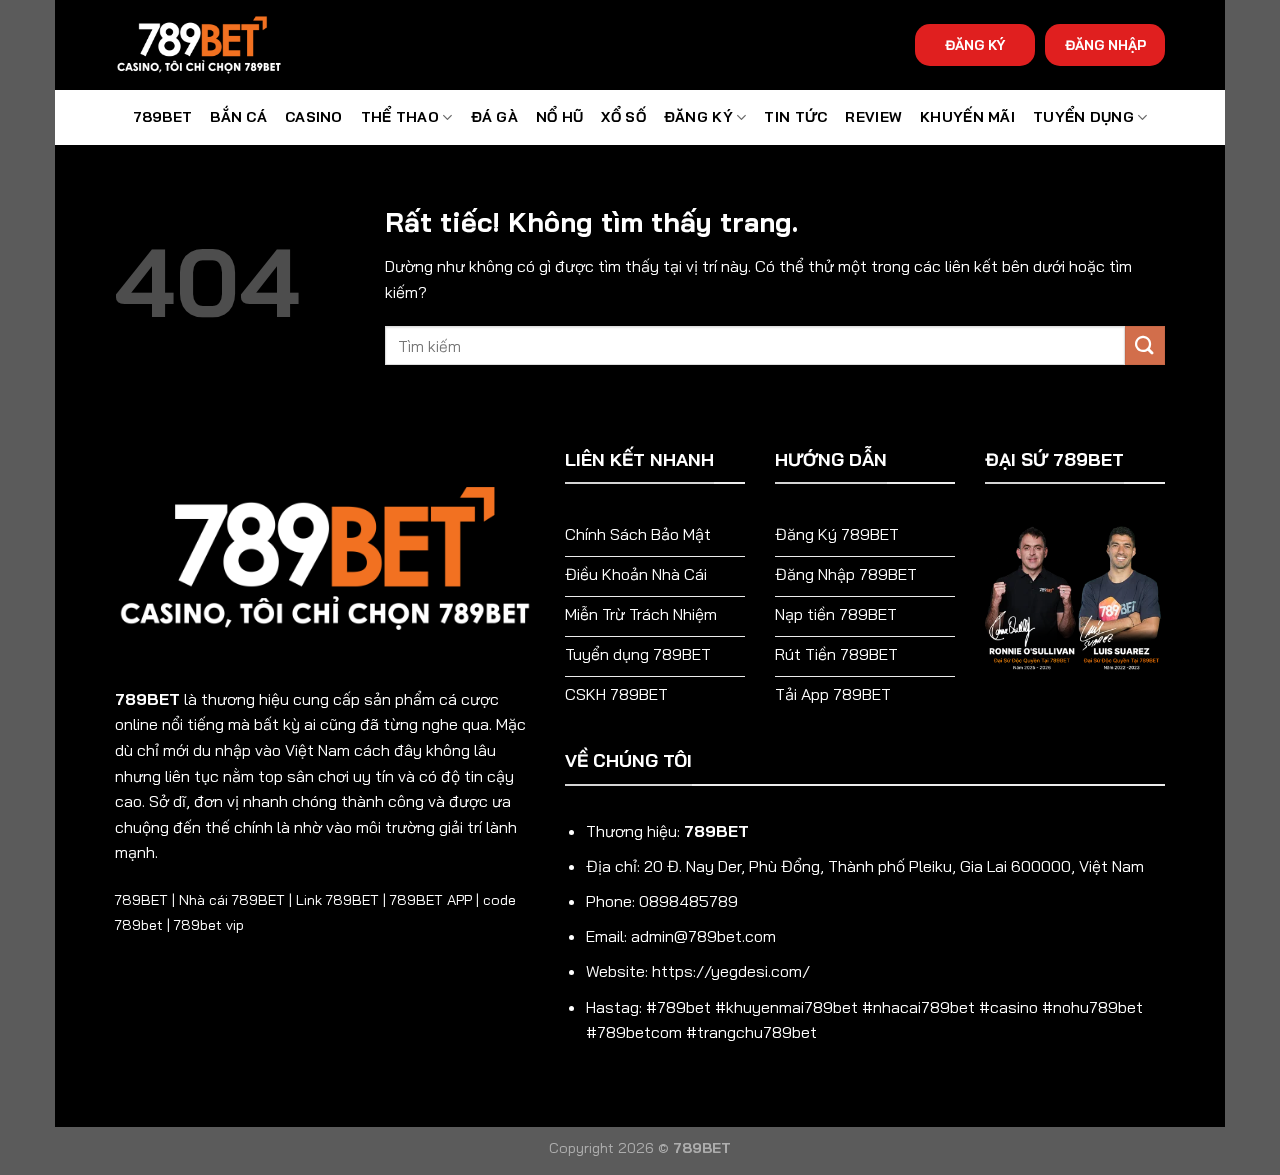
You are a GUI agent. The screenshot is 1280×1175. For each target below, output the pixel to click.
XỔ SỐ (623, 117)
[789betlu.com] (215, 45)
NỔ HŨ (559, 117)
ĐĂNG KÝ (975, 44)
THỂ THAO (400, 117)
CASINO (314, 117)
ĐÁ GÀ (494, 117)
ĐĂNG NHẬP (1105, 44)
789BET (163, 117)
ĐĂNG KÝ (698, 117)
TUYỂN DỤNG (1083, 117)
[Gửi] (1145, 345)
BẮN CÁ (238, 117)
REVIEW (873, 117)
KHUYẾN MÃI (967, 117)
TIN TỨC (795, 117)
